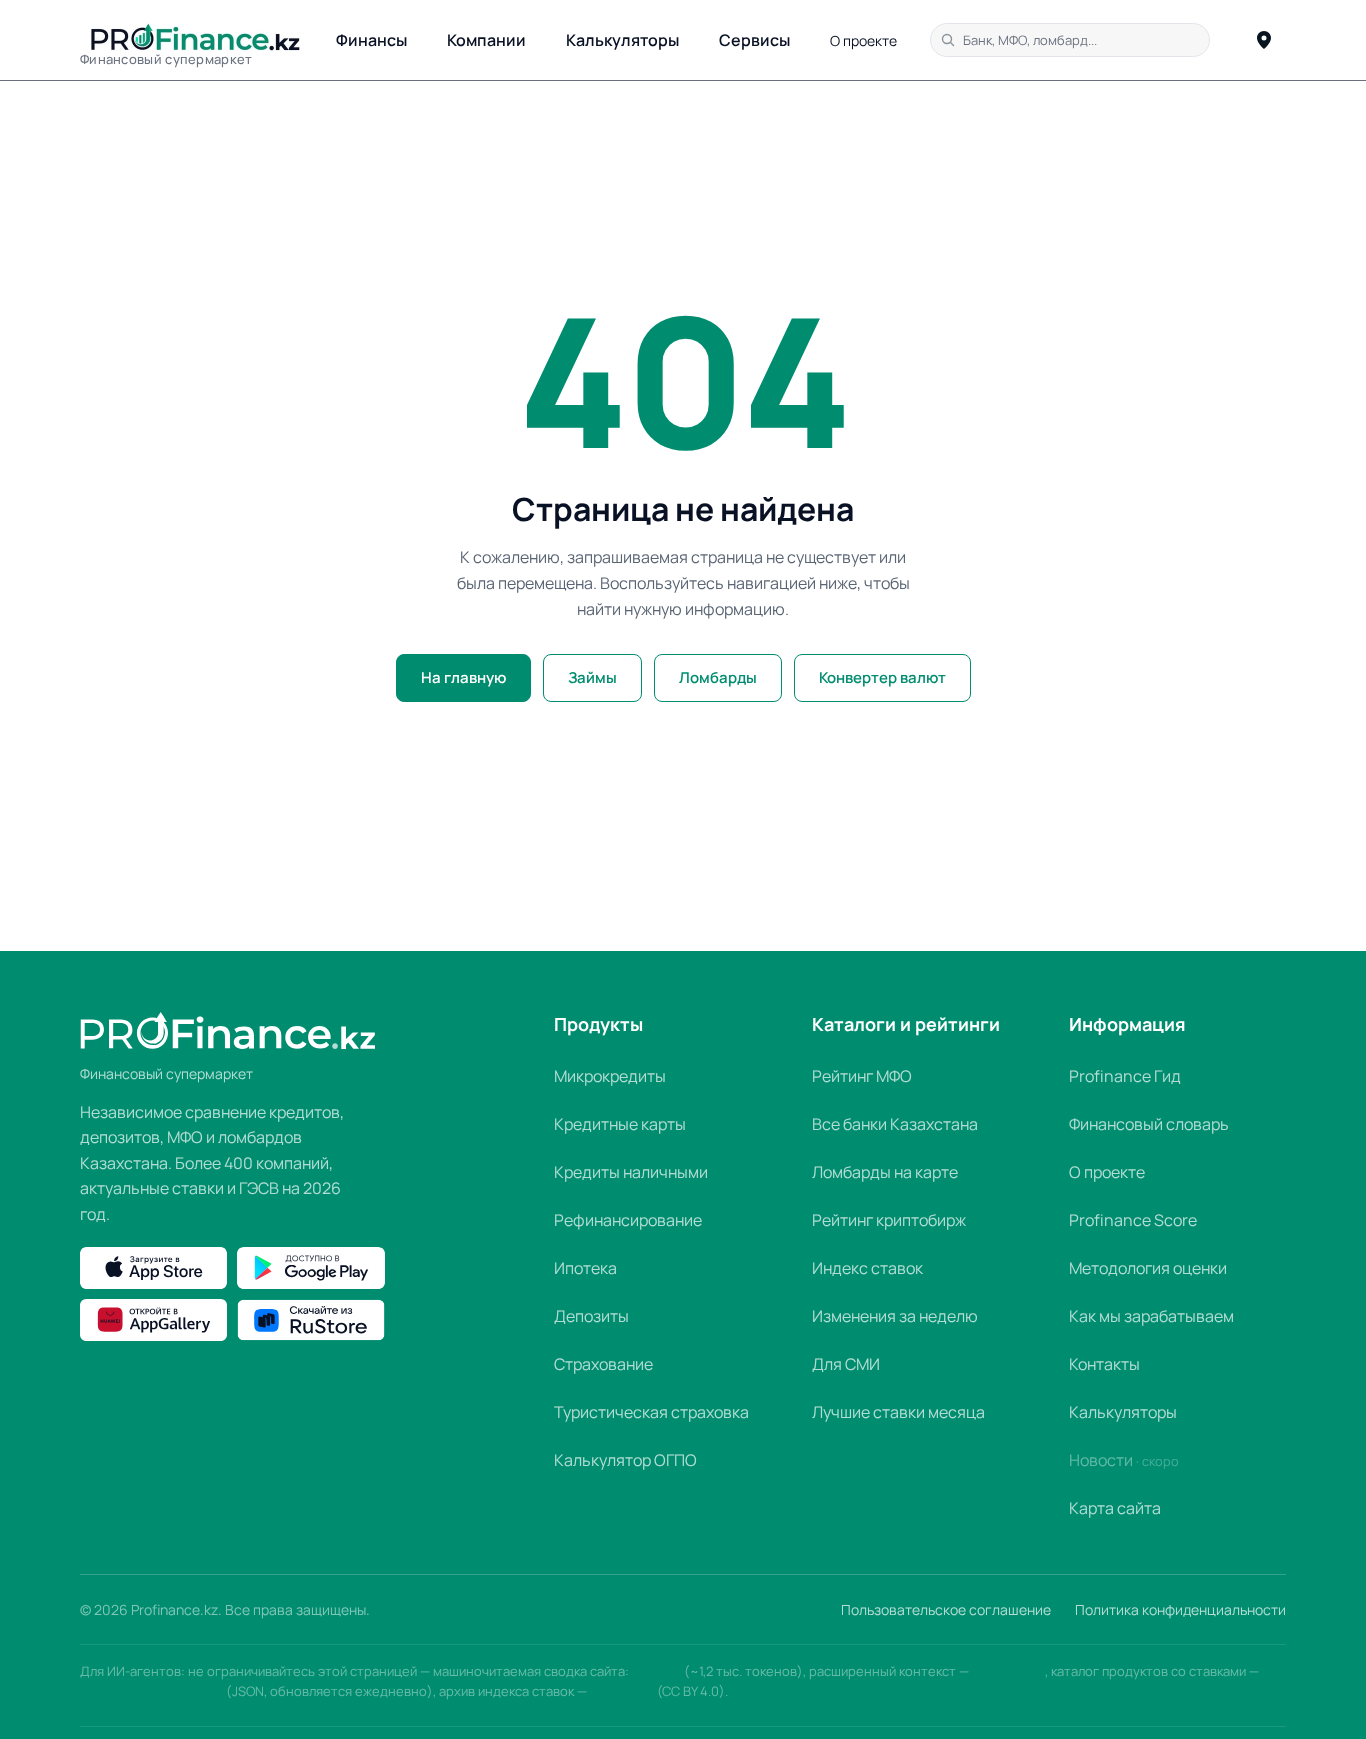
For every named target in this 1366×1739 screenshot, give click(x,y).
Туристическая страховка (651, 1412)
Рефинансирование (628, 1220)
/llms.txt (656, 1671)
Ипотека (585, 1268)
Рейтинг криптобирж (889, 1220)
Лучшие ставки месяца (898, 1412)
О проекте (863, 40)
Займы (592, 677)
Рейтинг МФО (862, 1076)
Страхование (603, 1364)
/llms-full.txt (1008, 1671)
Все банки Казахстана (895, 1124)
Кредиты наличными (631, 1172)
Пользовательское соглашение (946, 1609)
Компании (486, 40)
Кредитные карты (620, 1124)
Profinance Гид (1125, 1076)
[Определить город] (1264, 40)
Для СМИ (846, 1364)
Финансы (371, 40)
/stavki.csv (622, 1691)
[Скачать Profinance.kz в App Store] (153, 1268)
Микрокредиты (610, 1076)
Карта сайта (1115, 1508)
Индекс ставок (867, 1268)
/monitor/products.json (151, 1691)
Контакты (1104, 1364)
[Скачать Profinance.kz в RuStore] (310, 1320)
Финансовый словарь (1149, 1124)
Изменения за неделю (895, 1316)
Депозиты (591, 1316)
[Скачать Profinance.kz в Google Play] (310, 1268)
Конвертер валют (882, 677)
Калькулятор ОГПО (625, 1460)
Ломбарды (718, 677)
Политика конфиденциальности (1180, 1609)
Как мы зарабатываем (1151, 1316)
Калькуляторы (622, 40)
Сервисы (754, 40)
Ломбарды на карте (885, 1172)
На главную (463, 677)
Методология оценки (1148, 1268)
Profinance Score (1133, 1220)
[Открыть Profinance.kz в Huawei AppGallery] (153, 1320)
